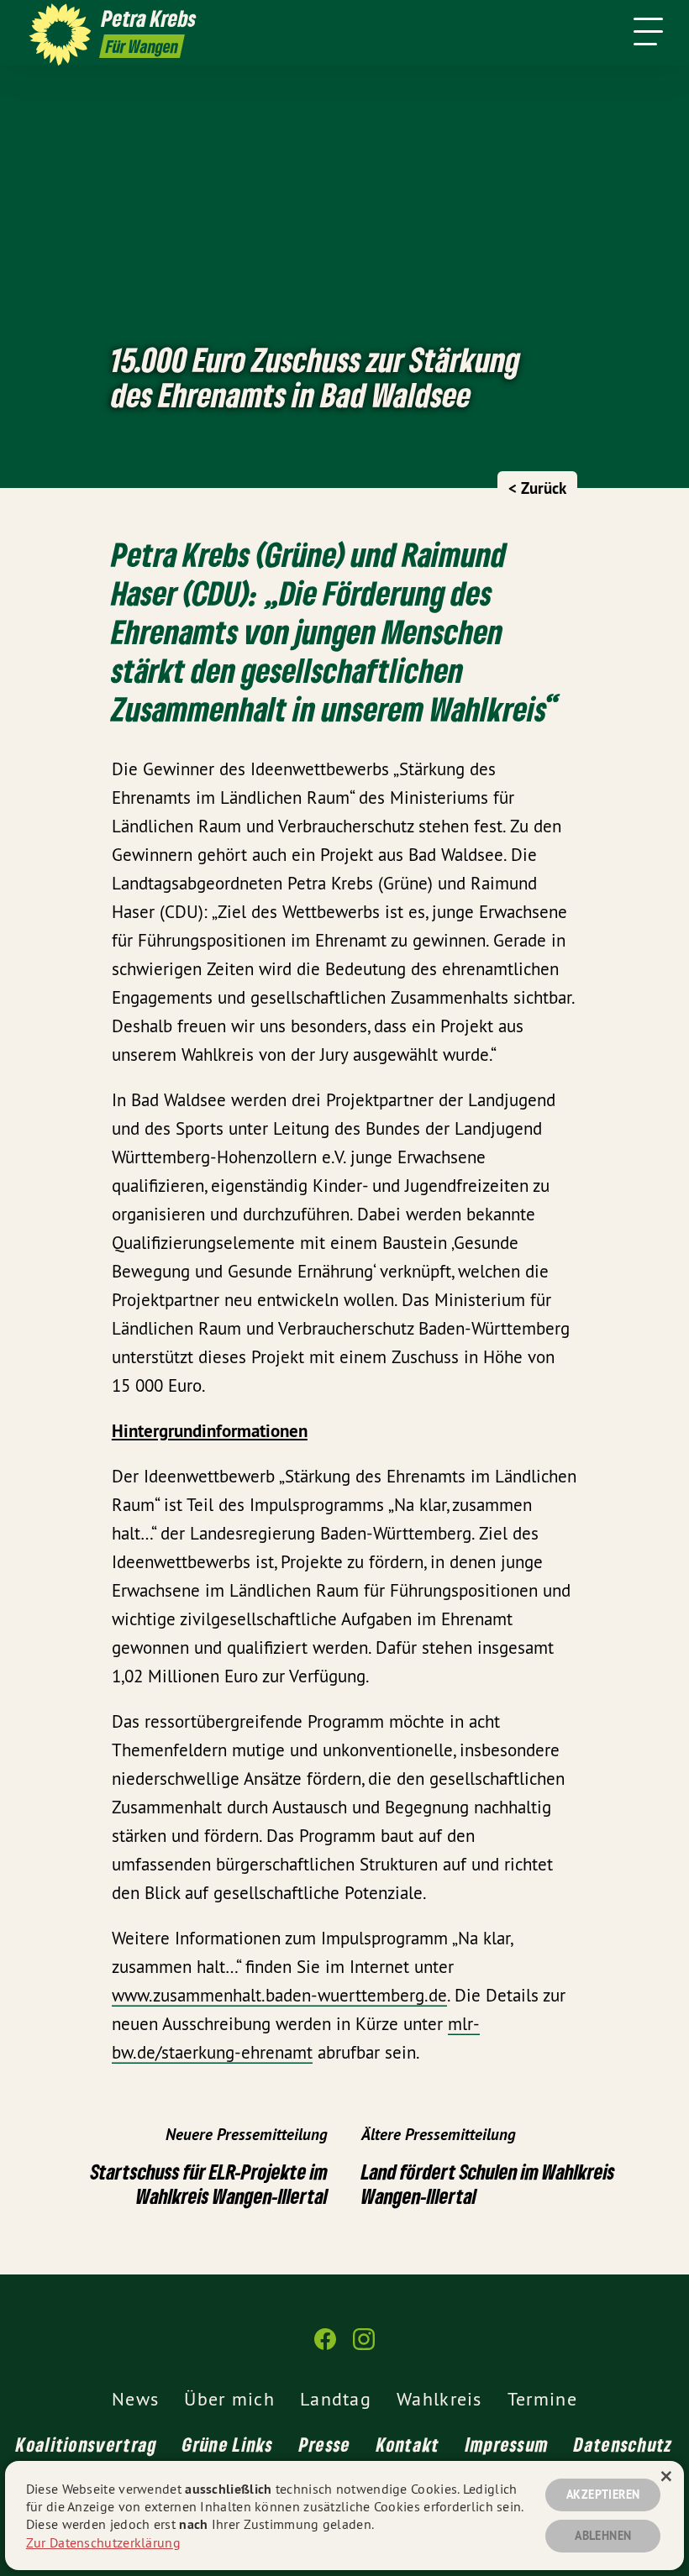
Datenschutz (623, 2444)
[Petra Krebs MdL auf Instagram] (364, 2346)
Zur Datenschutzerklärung (103, 2542)
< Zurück (537, 488)
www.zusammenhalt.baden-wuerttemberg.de (279, 1995)
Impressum (508, 2444)
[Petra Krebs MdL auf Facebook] (325, 2346)
